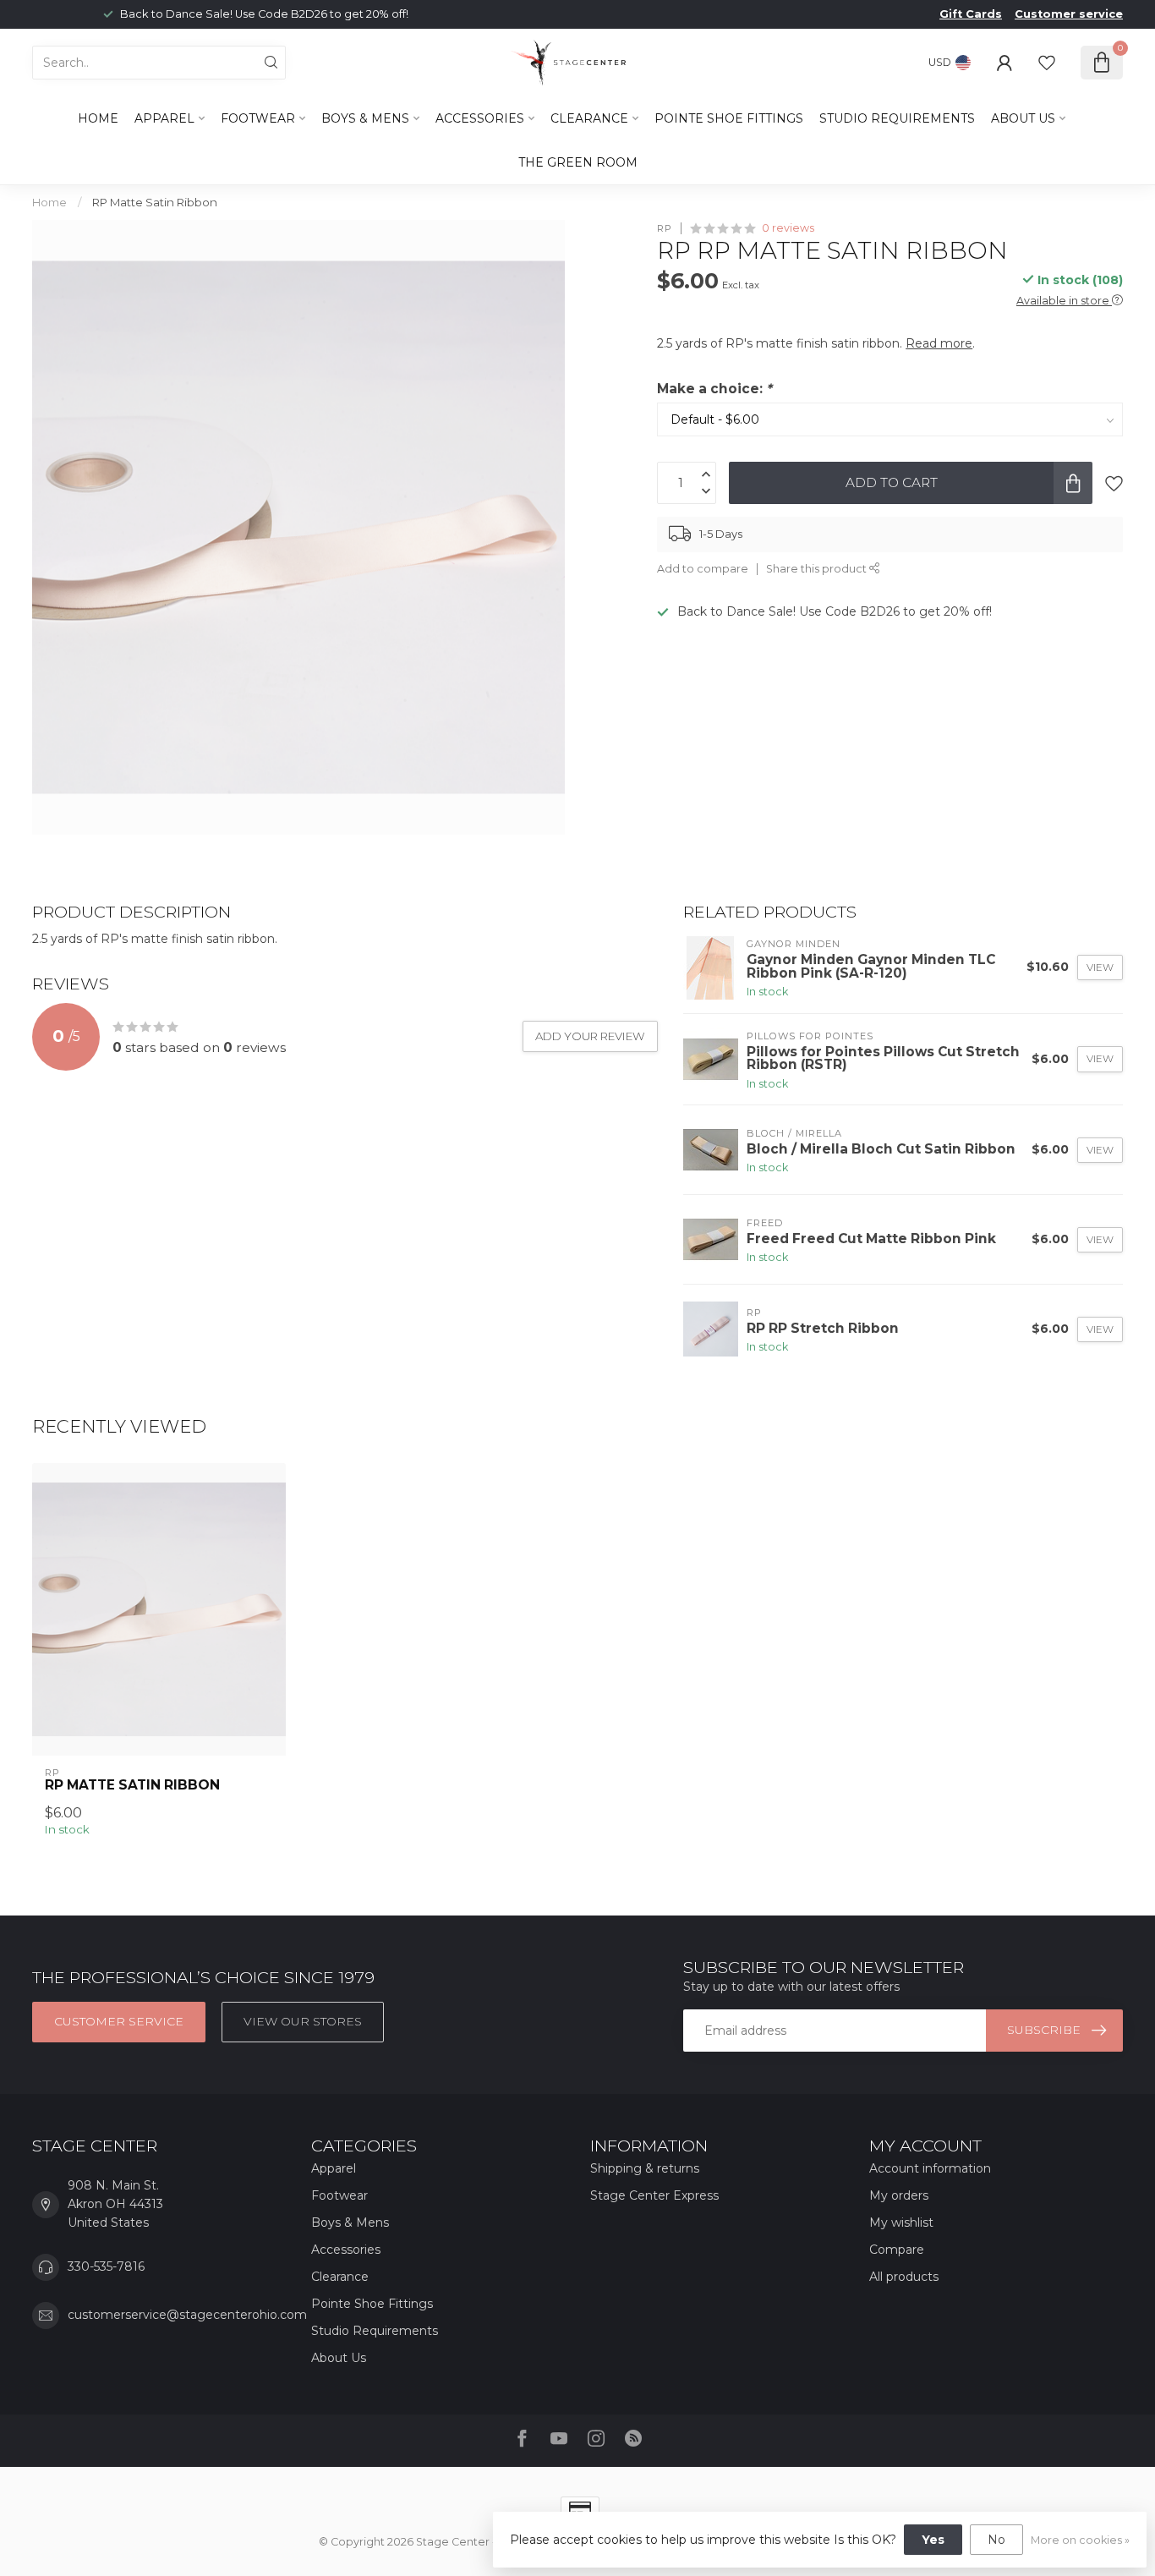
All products (904, 2277)
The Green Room (578, 162)
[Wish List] (1047, 63)
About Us (1023, 118)
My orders (899, 2195)
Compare (897, 2250)
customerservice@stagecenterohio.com (187, 2315)
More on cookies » (1080, 2540)
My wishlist (901, 2222)
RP (665, 228)
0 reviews (788, 228)
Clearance (589, 118)
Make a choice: (714, 389)
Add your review (590, 1036)
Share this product (818, 569)
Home (98, 118)
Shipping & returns (645, 2168)
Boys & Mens (365, 118)
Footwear (258, 118)
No (996, 2540)
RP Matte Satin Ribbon (155, 202)
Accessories (480, 118)
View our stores (303, 2021)
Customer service (1069, 14)
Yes (933, 2540)
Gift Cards (971, 14)
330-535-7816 (106, 2266)
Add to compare (703, 569)
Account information (930, 2168)
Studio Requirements (897, 118)
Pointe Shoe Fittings (729, 118)
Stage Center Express (654, 2195)
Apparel (164, 118)
